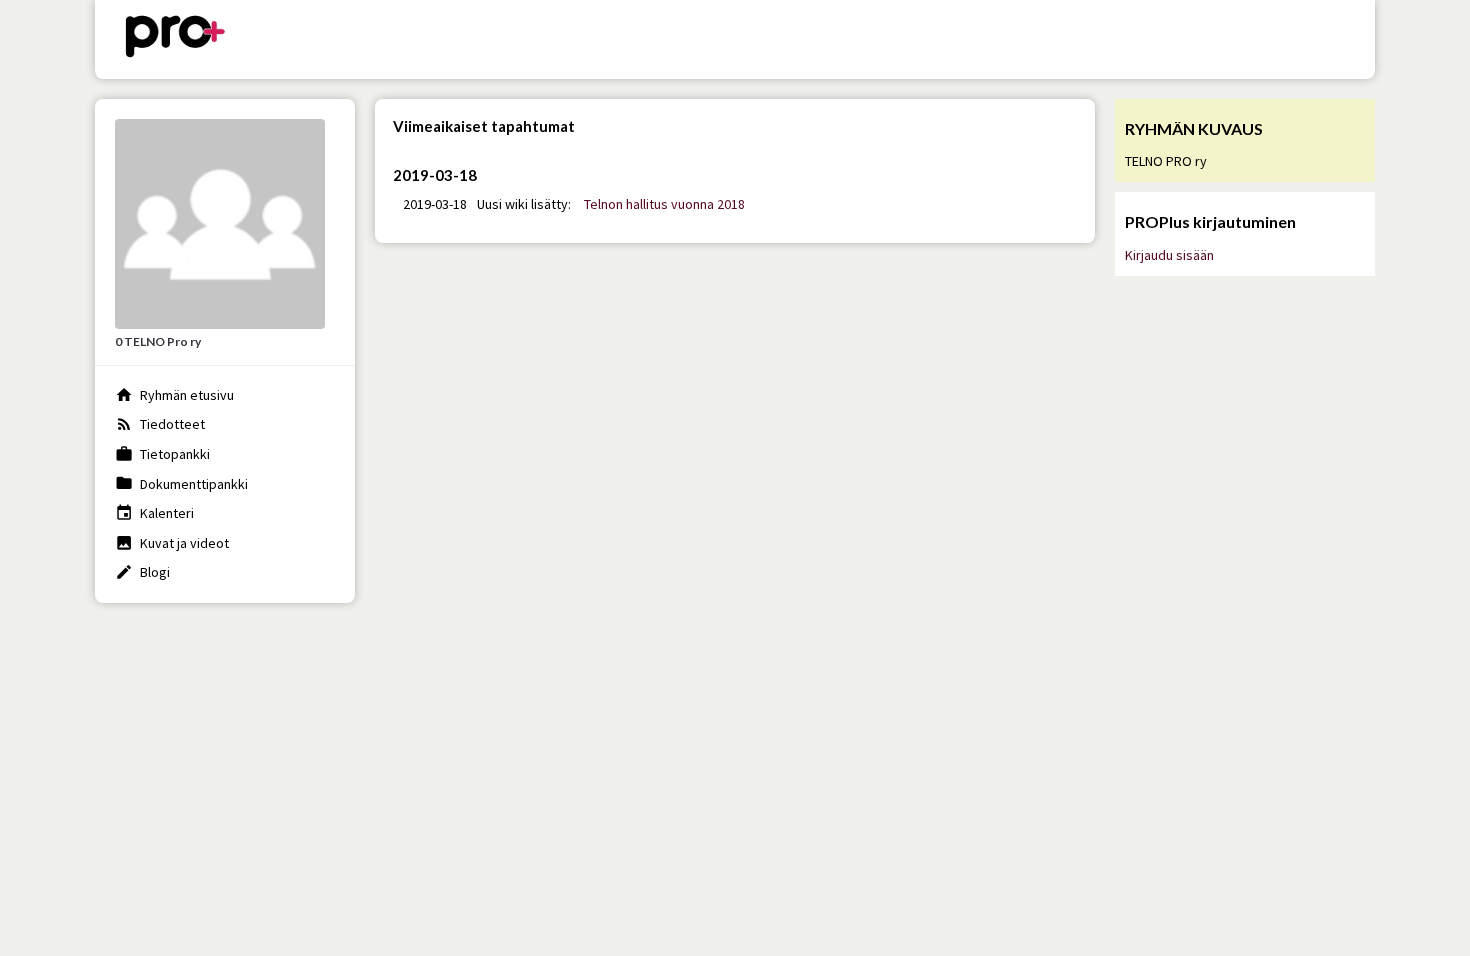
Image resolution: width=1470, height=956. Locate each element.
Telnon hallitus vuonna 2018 (664, 204)
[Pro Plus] (175, 39)
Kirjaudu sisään (1169, 255)
